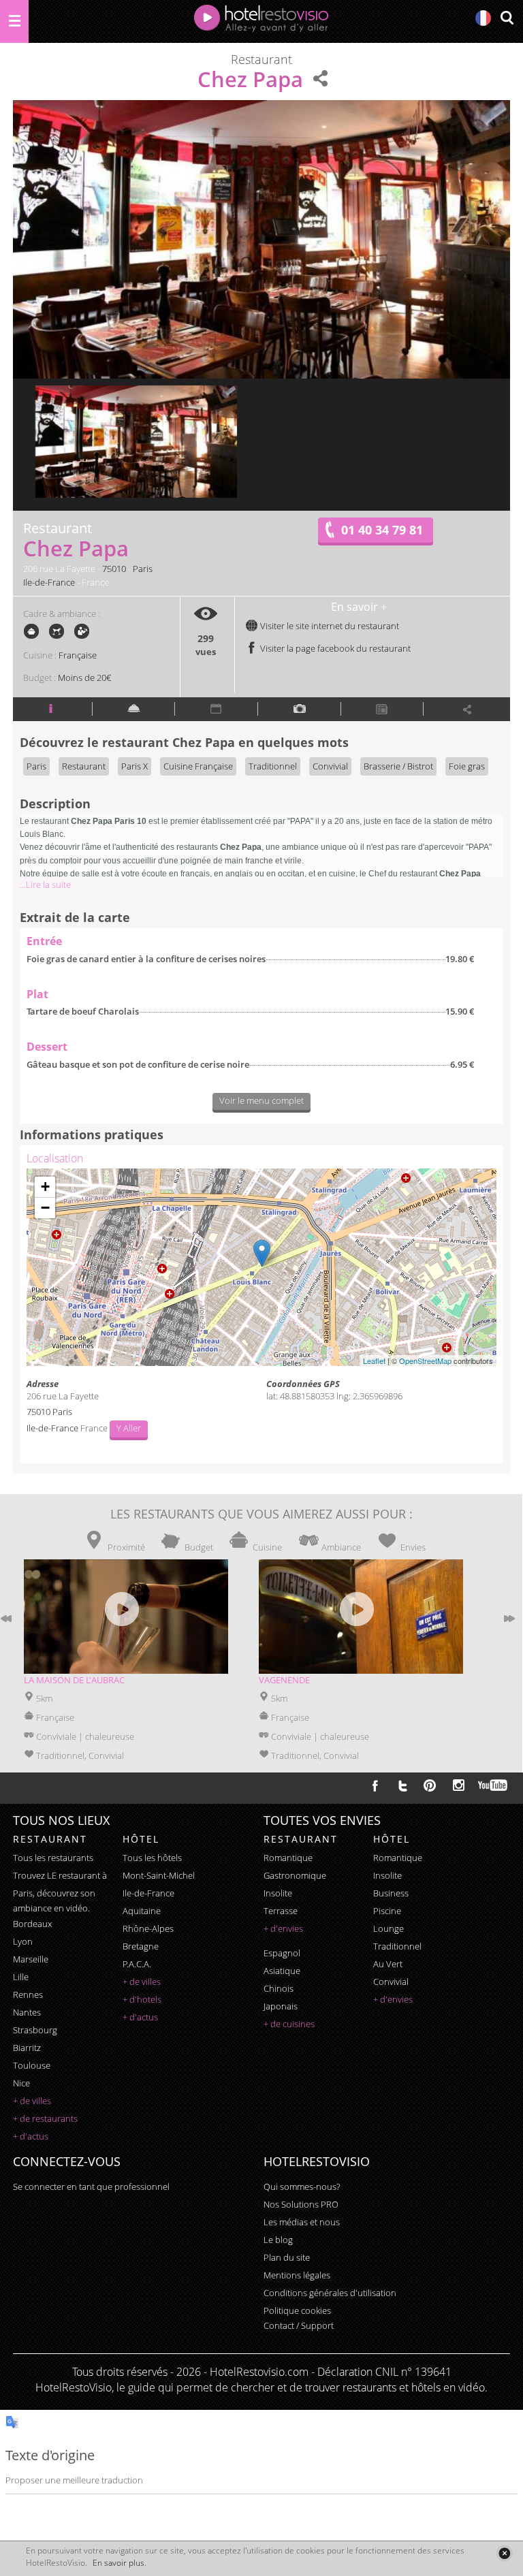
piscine (387, 1911)
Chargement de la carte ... (260, 1267)
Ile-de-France (49, 582)
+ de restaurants (45, 2118)
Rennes (28, 1994)
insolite (278, 1893)
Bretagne (141, 1946)
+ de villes (32, 2101)
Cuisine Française (198, 766)
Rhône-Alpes (148, 1928)
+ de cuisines (289, 2024)
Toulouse (32, 2065)
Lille (21, 1977)
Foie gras (467, 766)
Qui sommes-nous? (302, 2187)
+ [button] (45, 1187)
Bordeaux (32, 1924)
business (391, 1893)
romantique (288, 1858)
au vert (388, 1964)
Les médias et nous (302, 2222)
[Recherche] (507, 19)
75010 (114, 569)
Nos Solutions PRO (301, 2204)
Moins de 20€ (84, 678)
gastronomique (295, 1875)
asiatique (282, 1971)
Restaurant (84, 766)
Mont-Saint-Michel (159, 1875)
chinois (279, 1988)
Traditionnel (273, 766)
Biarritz (27, 2048)
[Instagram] (459, 1787)
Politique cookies (297, 2310)
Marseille (31, 1959)
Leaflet (374, 1361)
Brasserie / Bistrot (398, 766)
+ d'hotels (142, 1999)
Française (78, 655)
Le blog (278, 2240)
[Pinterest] (430, 1785)
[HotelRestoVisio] (261, 21)
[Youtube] (493, 1785)
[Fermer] (504, 2553)
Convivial (330, 766)
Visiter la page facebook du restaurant (334, 648)
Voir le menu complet (261, 1100)
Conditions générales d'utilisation (330, 2293)
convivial (391, 1982)
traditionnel (397, 1946)
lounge (389, 1928)
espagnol (282, 1953)
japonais (281, 2006)
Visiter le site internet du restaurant (329, 626)
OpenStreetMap (425, 1361)
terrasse (281, 1911)
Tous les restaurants (53, 1858)
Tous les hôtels (152, 1858)
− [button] (45, 1208)
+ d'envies (283, 1928)
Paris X (134, 766)
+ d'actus (31, 2136)
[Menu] (14, 21)
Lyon (23, 1941)
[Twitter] (402, 1785)
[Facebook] (375, 1785)
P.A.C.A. (137, 1964)
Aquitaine (142, 1911)
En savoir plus (118, 2563)
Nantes (27, 2012)
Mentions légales (297, 2275)
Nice (21, 2083)
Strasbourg (35, 2030)
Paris (143, 569)
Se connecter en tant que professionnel (91, 2187)
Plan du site (287, 2257)
